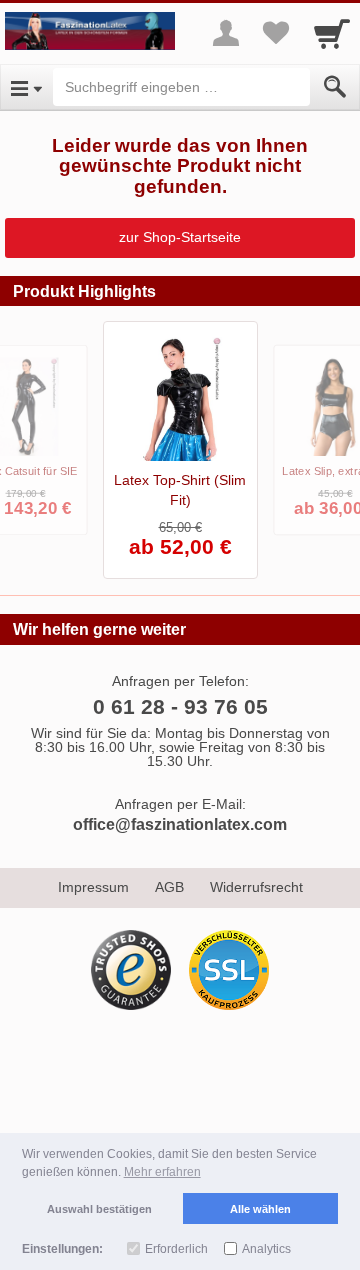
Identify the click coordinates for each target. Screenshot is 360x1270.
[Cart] (332, 33)
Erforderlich (176, 1249)
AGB (169, 887)
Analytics (266, 1249)
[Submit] (335, 87)
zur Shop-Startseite (180, 237)
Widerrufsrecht (256, 887)
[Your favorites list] (276, 33)
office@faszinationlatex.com (180, 824)
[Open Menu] (26, 87)
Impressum (93, 887)
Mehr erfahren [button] (162, 1172)
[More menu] (226, 33)
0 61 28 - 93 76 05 (180, 706)
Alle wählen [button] (260, 1209)
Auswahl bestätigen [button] (99, 1209)
